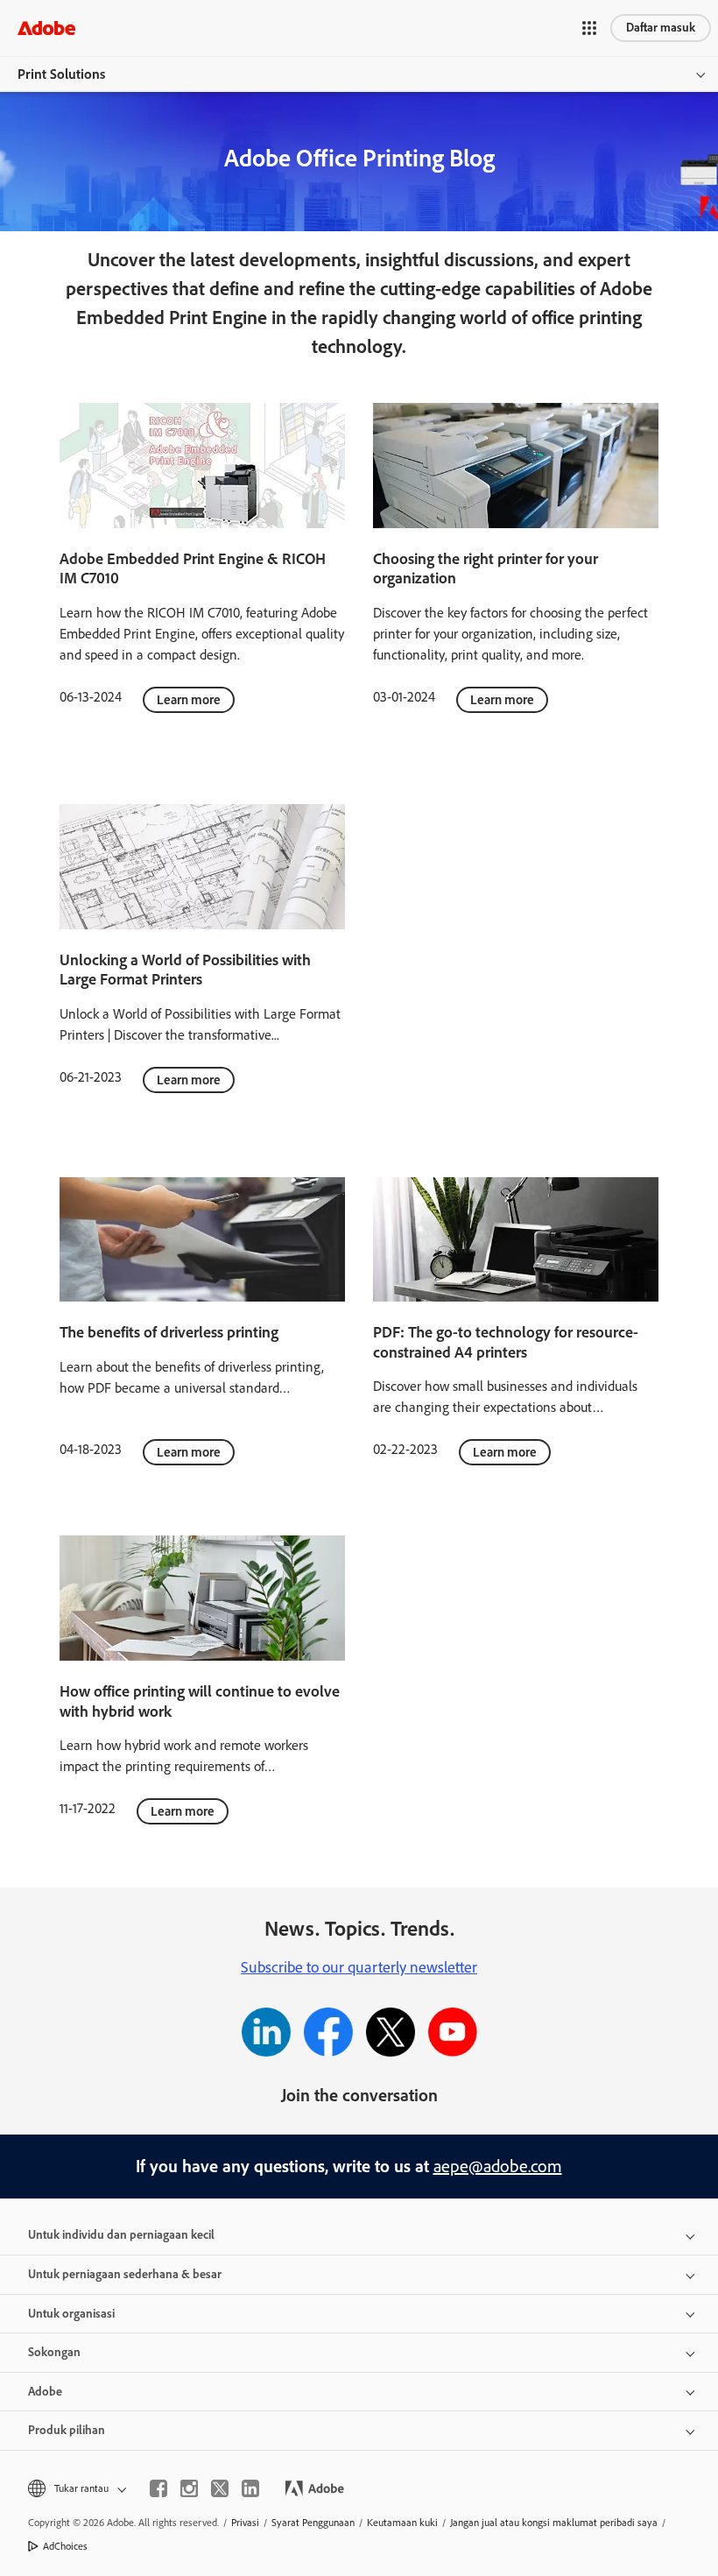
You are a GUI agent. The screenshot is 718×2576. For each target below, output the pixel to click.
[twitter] (220, 2488)
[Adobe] (46, 28)
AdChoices (65, 2546)
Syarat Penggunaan (313, 2523)
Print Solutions (61, 74)
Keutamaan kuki (402, 2523)
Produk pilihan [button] (67, 2430)
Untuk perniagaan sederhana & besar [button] (125, 2274)
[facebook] (158, 2488)
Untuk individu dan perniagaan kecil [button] (121, 2235)
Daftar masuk (661, 28)
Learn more (189, 700)
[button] (589, 28)
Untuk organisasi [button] (71, 2314)
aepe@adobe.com (498, 2166)
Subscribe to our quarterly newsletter (359, 1967)
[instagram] (189, 2488)
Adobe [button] (45, 2392)
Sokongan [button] (54, 2352)
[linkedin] (250, 2488)
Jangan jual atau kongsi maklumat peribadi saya (554, 2523)
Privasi (245, 2523)
